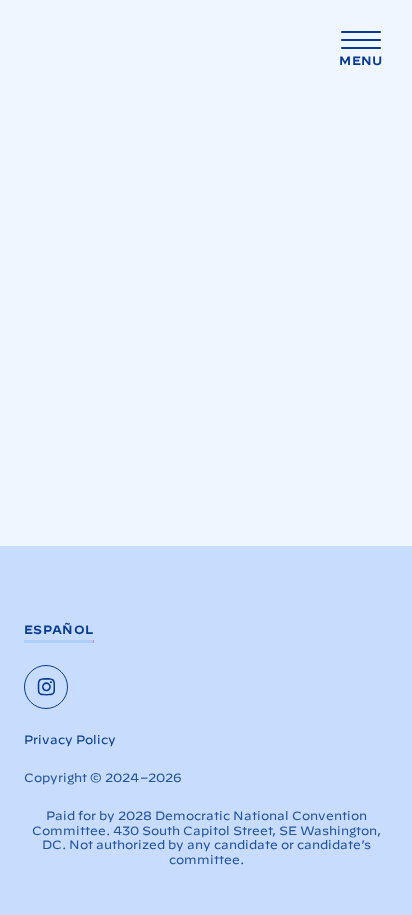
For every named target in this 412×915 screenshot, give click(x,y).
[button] (361, 49)
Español (59, 629)
